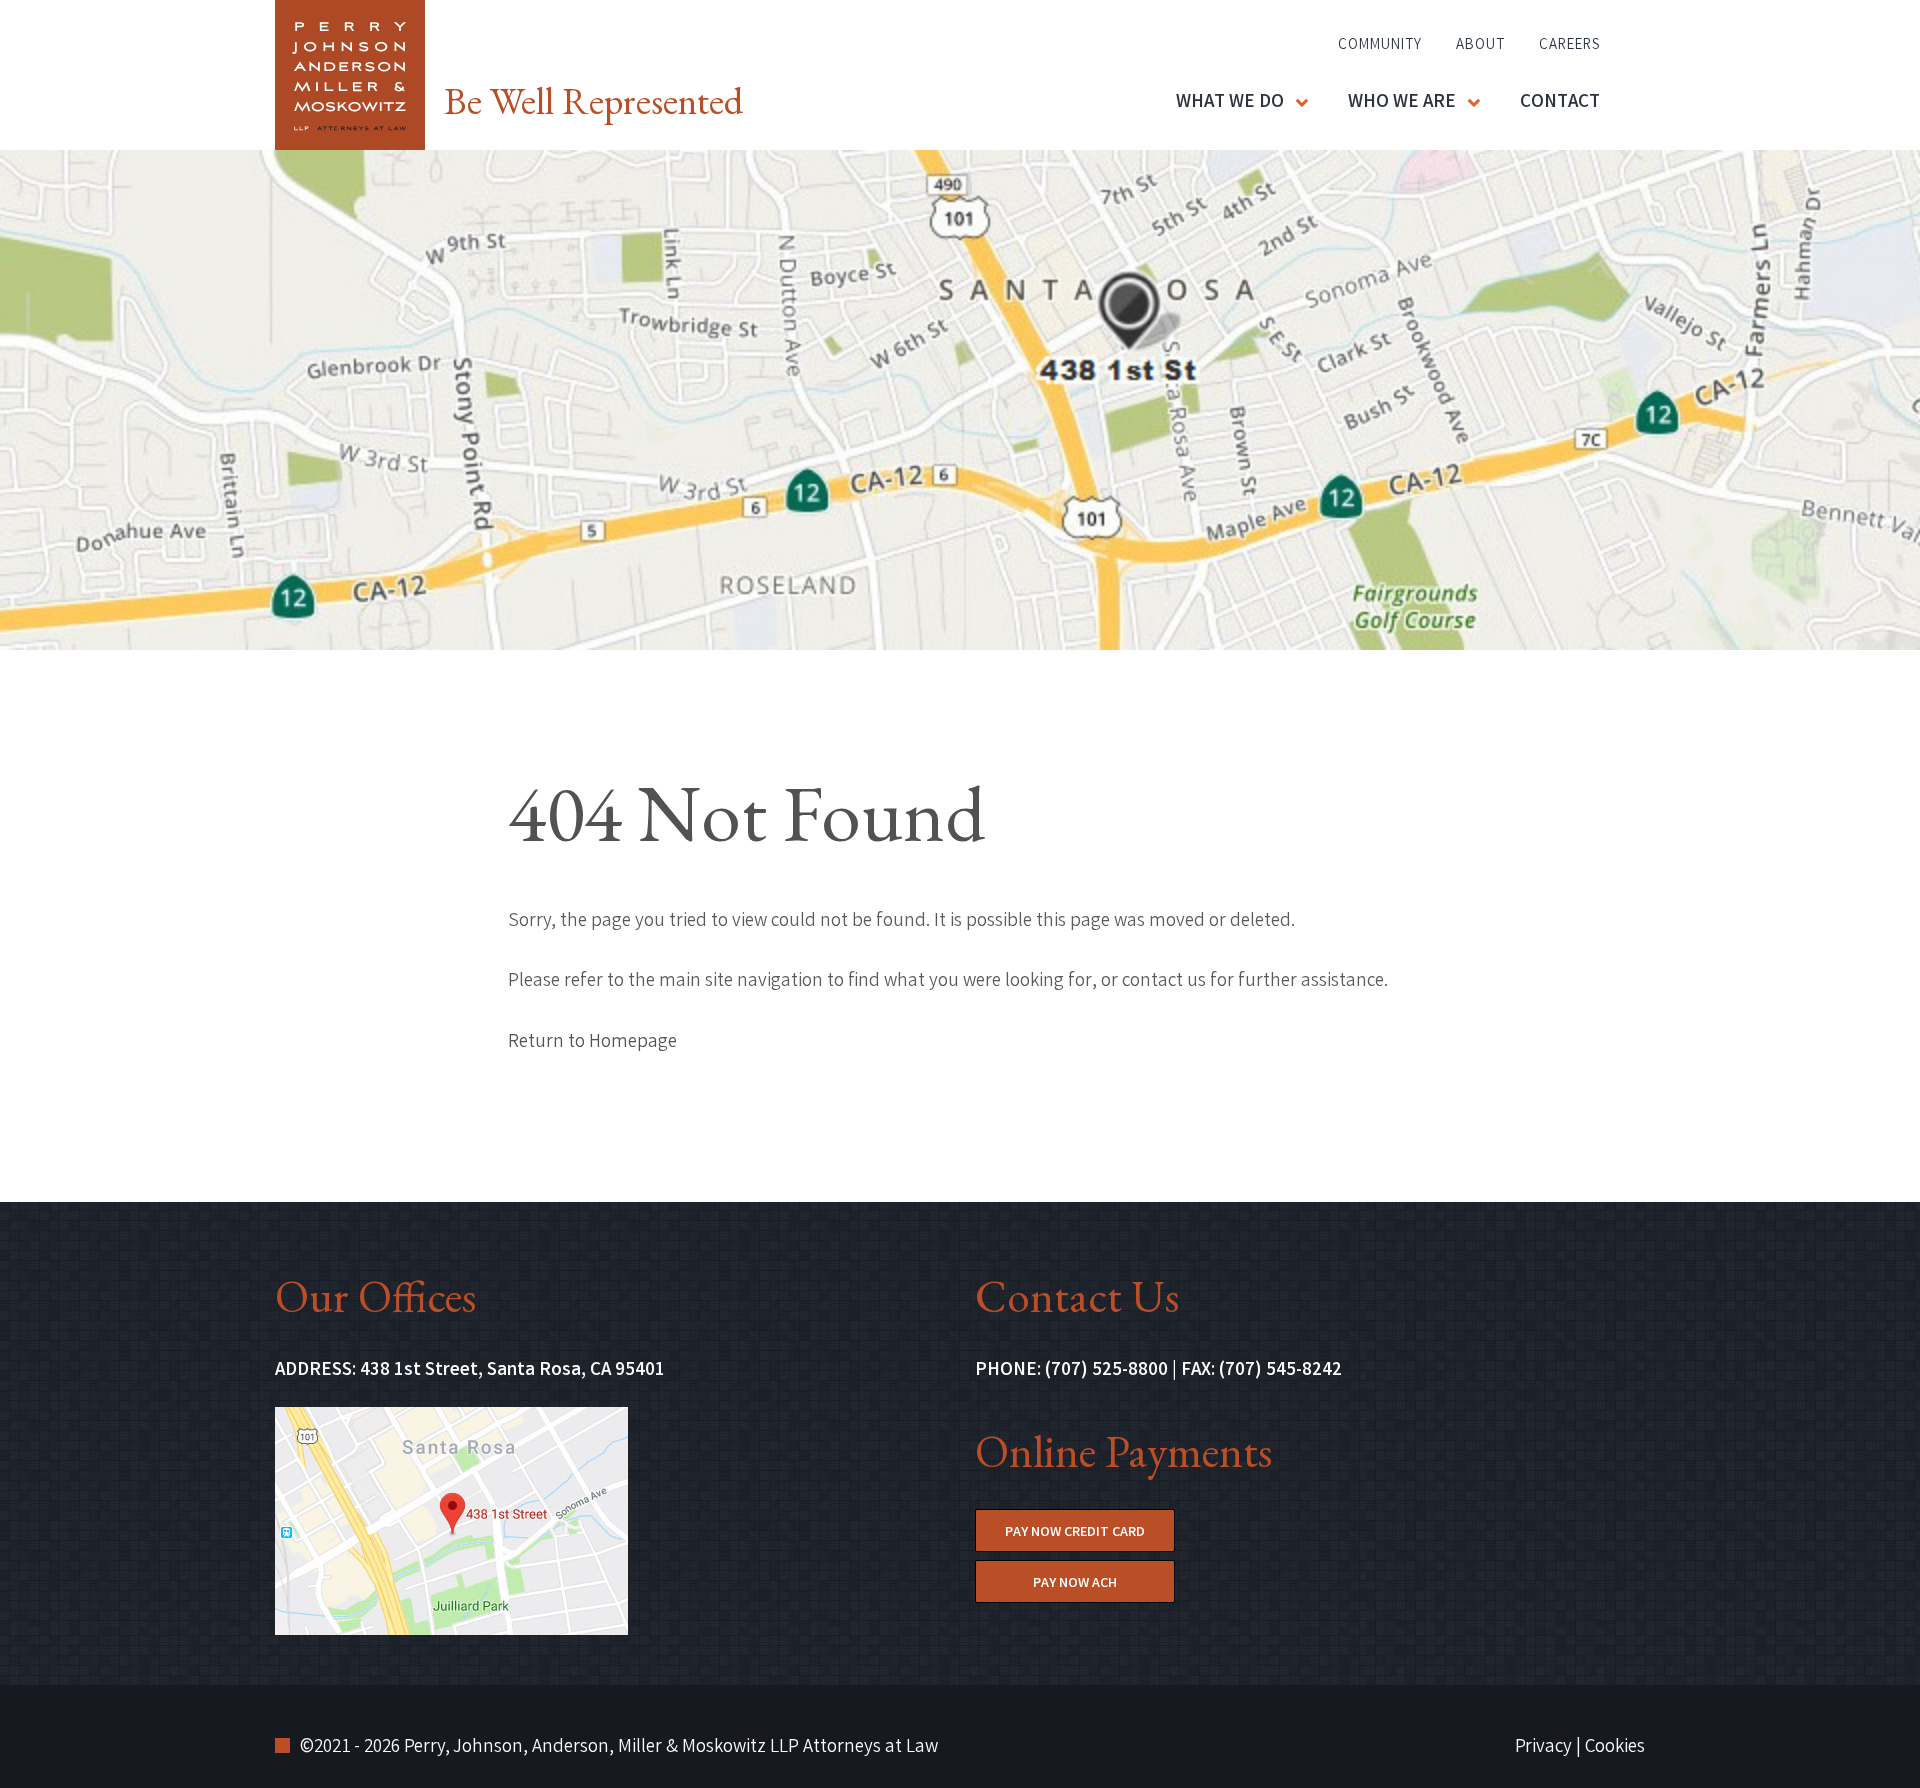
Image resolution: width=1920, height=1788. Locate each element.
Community (1380, 46)
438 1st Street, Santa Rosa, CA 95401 (512, 1371)
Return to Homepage (592, 1043)
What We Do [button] (1230, 103)
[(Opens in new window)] (451, 1521)
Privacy (1543, 1748)
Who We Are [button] (1402, 103)
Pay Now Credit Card (1090, 1532)
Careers (1569, 46)
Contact (1560, 103)
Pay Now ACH (1104, 1583)
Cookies (1615, 1748)
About (1480, 46)
